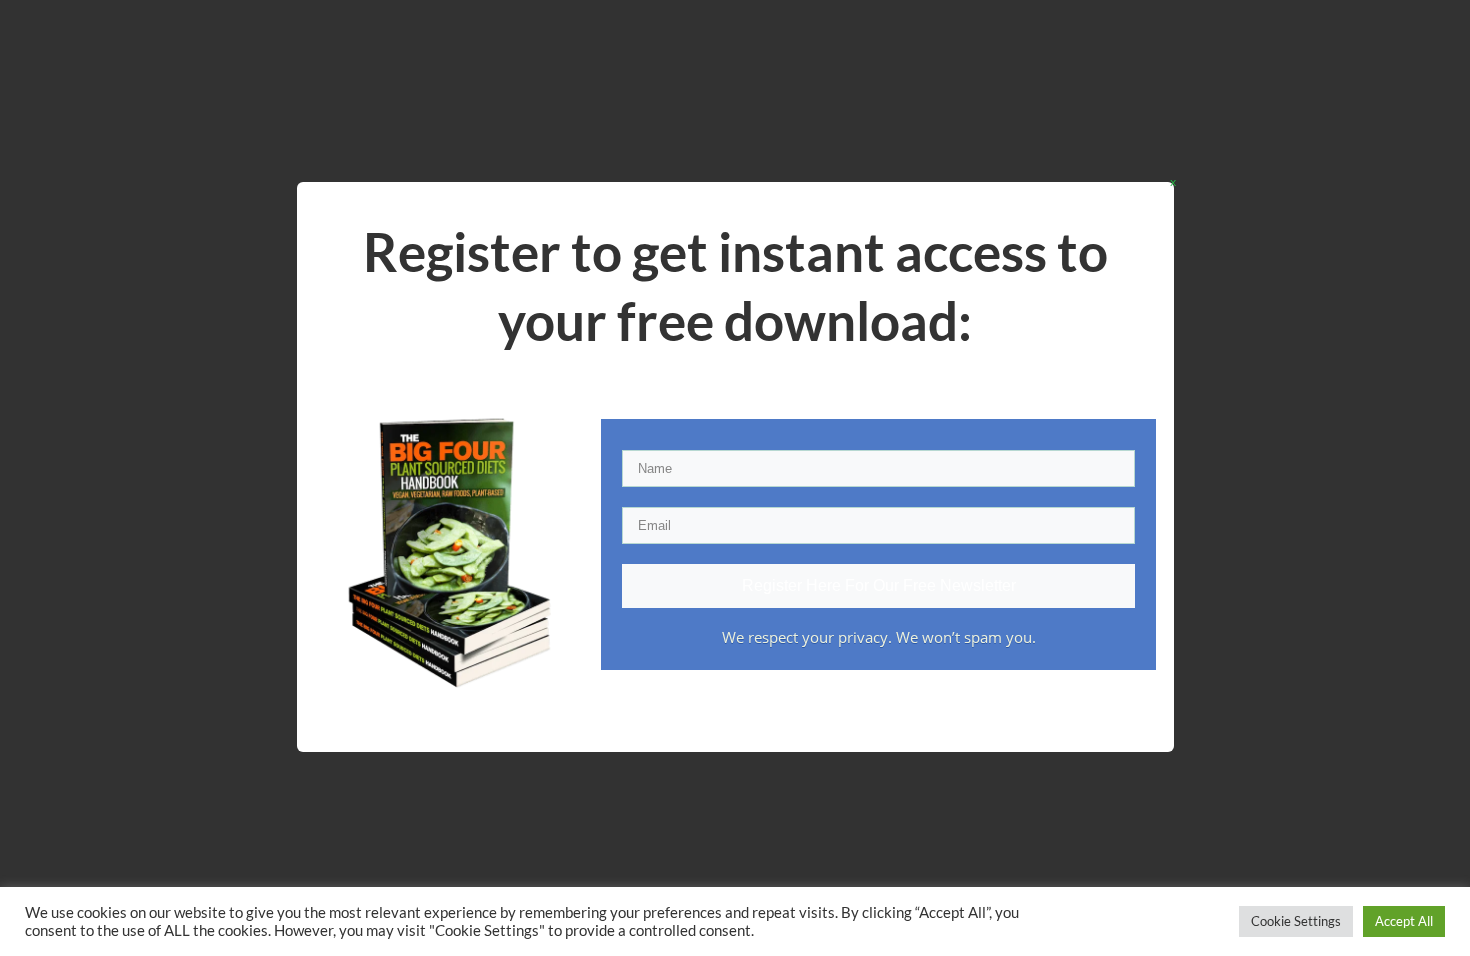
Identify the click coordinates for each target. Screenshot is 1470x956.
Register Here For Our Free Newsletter (879, 585)
